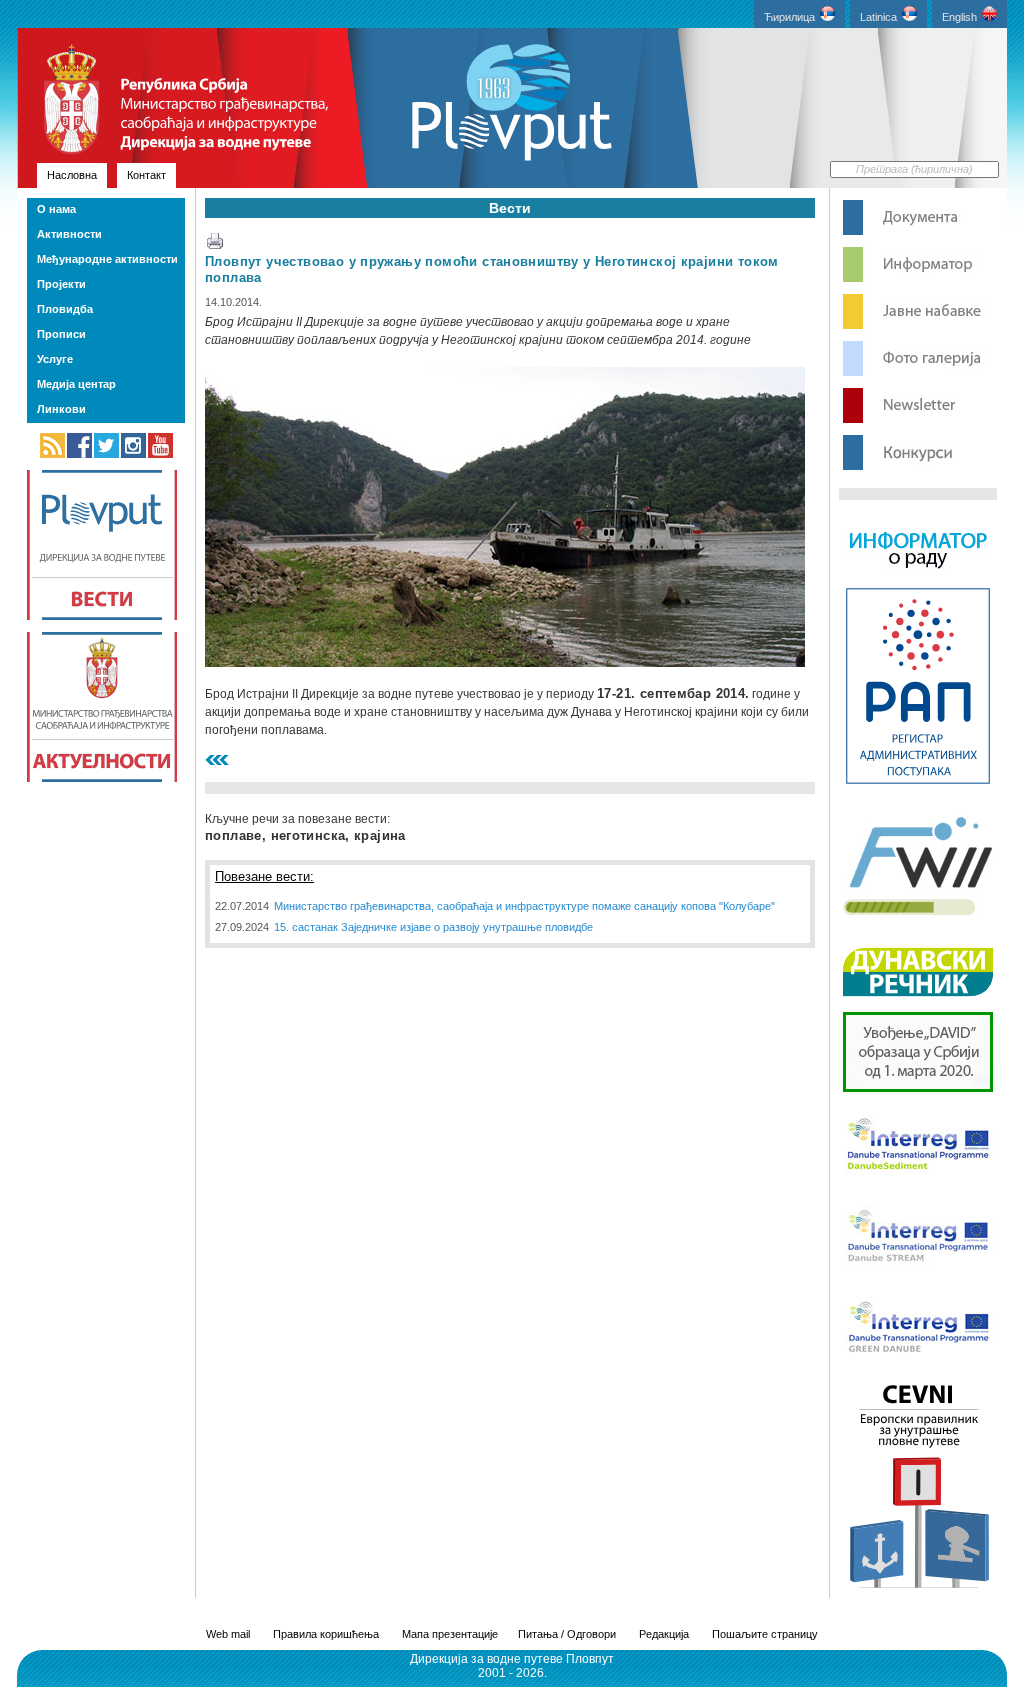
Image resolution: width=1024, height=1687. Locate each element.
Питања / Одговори (567, 1634)
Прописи (61, 334)
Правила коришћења (326, 1634)
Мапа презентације (450, 1634)
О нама (56, 209)
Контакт (146, 175)
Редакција (664, 1634)
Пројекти (61, 284)
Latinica (878, 17)
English (959, 17)
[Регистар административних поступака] (918, 782)
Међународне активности (107, 259)
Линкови (61, 409)
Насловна (72, 175)
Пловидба (65, 309)
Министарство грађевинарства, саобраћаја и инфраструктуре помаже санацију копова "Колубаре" (524, 906)
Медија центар (76, 384)
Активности (69, 234)
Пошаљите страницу (765, 1634)
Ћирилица (789, 17)
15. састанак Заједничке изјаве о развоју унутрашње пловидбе (433, 927)
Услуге (55, 359)
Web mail (228, 1634)
